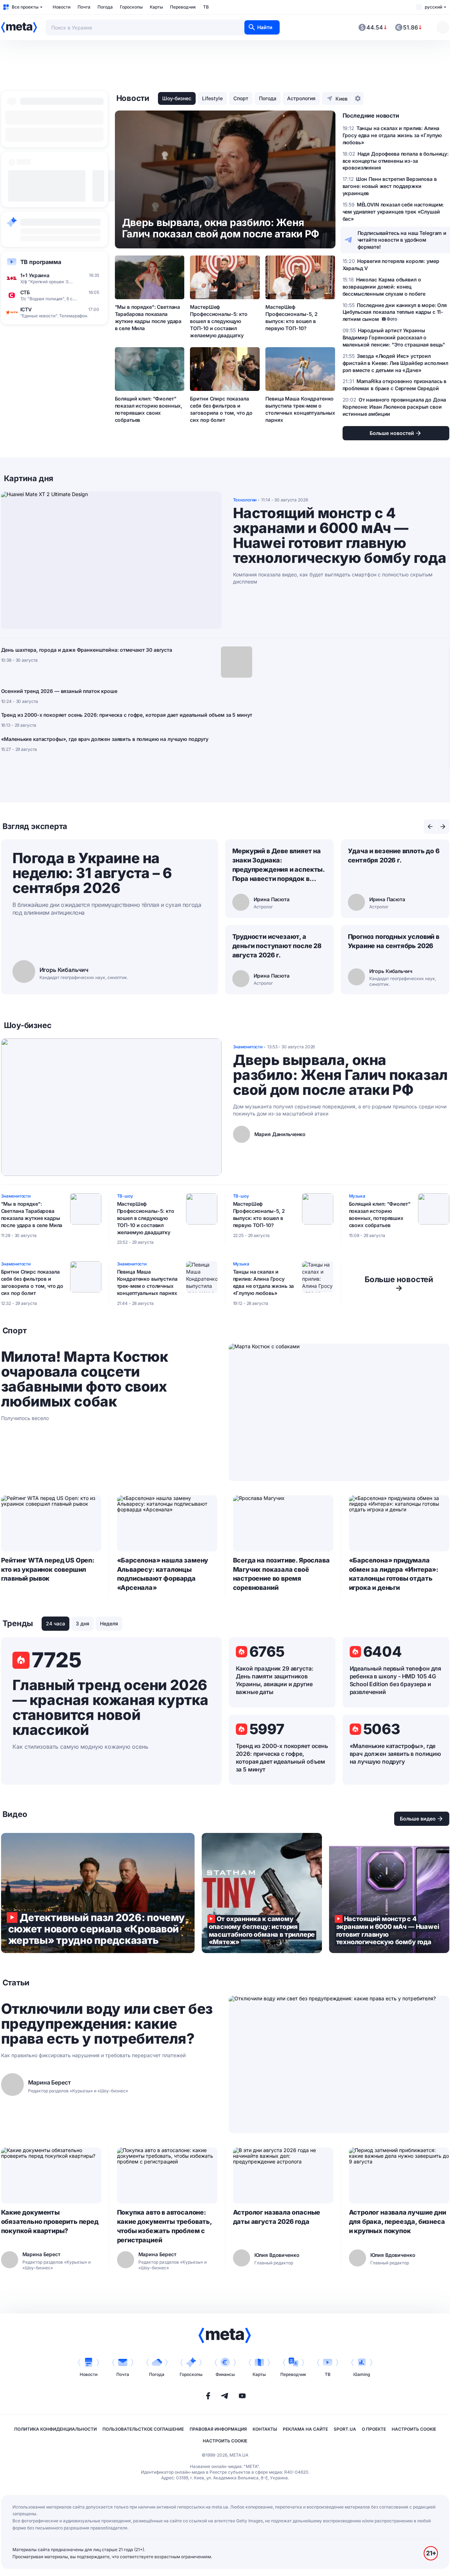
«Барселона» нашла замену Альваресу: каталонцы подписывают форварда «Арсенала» (163, 1574)
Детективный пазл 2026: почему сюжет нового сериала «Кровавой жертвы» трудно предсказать (98, 1893)
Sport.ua (345, 2429)
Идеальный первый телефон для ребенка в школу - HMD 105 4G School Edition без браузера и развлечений (396, 1680)
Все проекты (25, 7)
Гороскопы (131, 7)
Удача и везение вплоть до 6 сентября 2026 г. (394, 856)
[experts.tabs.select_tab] (430, 827)
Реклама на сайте (305, 2429)
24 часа (55, 1623)
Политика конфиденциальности (55, 2429)
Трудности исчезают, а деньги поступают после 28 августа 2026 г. (277, 946)
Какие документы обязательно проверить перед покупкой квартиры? (50, 2222)
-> (399, 1284)
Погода (105, 7)
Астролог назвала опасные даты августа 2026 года (277, 2217)
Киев (342, 99)
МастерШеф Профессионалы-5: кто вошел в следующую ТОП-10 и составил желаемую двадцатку (219, 321)
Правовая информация (218, 2429)
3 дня (83, 1623)
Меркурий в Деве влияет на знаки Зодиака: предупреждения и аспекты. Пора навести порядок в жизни (279, 865)
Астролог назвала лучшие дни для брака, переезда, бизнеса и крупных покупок (398, 2222)
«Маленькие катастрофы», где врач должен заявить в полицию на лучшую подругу (105, 739)
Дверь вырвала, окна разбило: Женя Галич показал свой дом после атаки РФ (340, 1075)
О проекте (374, 2429)
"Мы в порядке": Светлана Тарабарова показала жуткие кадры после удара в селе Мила (148, 318)
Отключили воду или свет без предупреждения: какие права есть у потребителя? (107, 2024)
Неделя (109, 1623)
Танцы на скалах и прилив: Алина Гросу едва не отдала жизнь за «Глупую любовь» (264, 1282)
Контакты (265, 2429)
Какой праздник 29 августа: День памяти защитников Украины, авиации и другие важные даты (275, 1680)
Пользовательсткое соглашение (143, 2429)
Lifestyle (212, 98)
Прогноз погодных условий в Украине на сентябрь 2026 (394, 941)
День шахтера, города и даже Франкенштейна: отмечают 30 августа (87, 650)
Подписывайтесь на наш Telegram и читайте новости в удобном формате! (402, 240)
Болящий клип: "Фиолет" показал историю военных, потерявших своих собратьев (149, 409)
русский (433, 7)
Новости (62, 7)
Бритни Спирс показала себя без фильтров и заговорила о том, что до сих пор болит (221, 409)
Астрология (301, 98)
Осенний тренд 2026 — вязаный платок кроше (59, 691)
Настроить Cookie (414, 2429)
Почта (84, 7)
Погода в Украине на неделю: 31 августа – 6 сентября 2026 (92, 873)
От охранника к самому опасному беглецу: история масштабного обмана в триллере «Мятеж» (262, 1893)
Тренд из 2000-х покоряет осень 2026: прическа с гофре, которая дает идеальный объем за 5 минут (127, 715)
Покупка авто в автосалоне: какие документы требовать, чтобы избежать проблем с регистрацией (164, 2226)
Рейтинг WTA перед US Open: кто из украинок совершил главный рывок (48, 1569)
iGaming (362, 2374)
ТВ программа (41, 262)
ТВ (206, 7)
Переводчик (183, 7)
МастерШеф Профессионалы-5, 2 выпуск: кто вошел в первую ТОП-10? (291, 318)
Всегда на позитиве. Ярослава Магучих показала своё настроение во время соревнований (281, 1574)
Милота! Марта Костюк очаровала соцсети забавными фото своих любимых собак (85, 1379)
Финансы (225, 2374)
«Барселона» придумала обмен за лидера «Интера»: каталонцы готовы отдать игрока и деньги (394, 1574)
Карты (156, 7)
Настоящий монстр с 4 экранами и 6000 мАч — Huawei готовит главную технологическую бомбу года (340, 536)
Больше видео (418, 1819)
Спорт (241, 98)
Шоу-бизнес (177, 98)
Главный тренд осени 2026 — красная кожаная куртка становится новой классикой (110, 1708)
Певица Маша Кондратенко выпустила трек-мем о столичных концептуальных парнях (300, 409)
